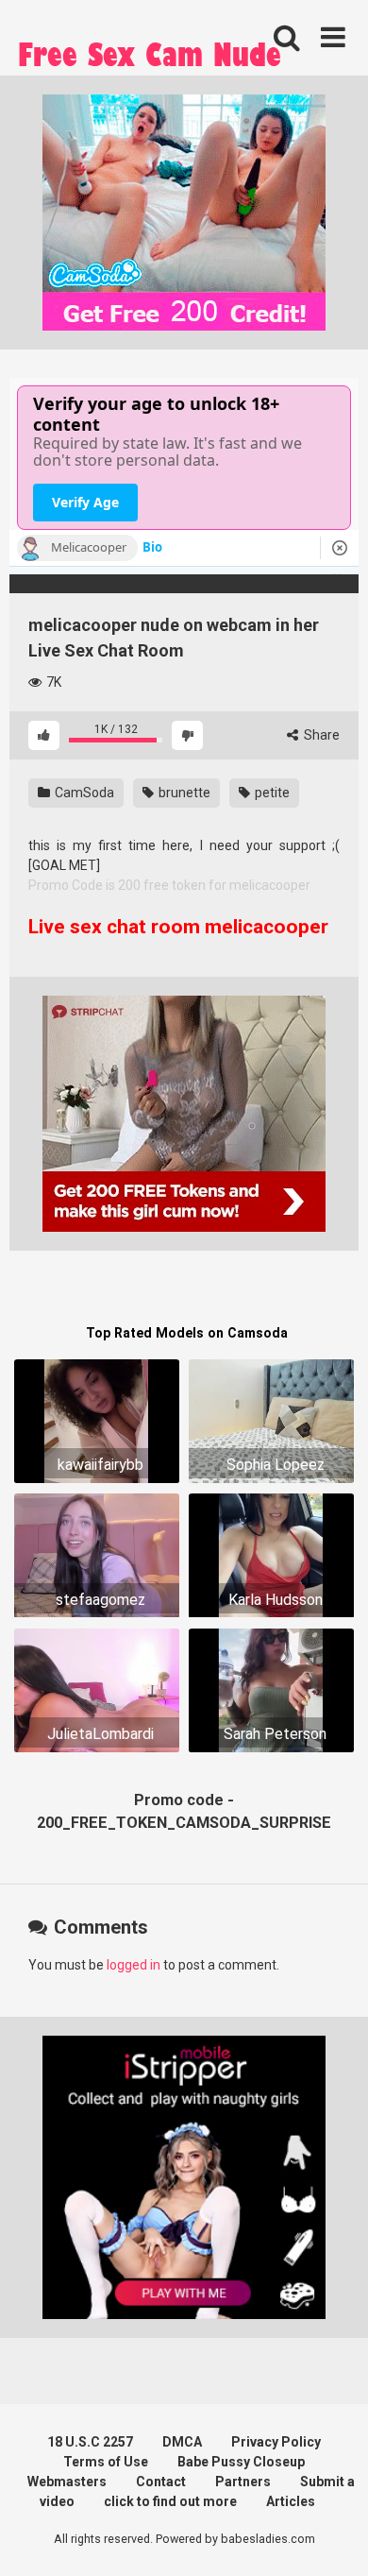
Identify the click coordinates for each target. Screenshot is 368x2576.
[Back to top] (333, 2538)
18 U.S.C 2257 (90, 2442)
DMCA (182, 2442)
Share (320, 735)
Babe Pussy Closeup (241, 2462)
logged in (134, 1965)
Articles (291, 2501)
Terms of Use (106, 2462)
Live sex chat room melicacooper (178, 927)
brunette (183, 793)
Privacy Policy (276, 2442)
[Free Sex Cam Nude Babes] (151, 60)
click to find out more (170, 2501)
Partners (243, 2482)
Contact (161, 2482)
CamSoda (83, 793)
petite (271, 793)
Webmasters (67, 2482)
